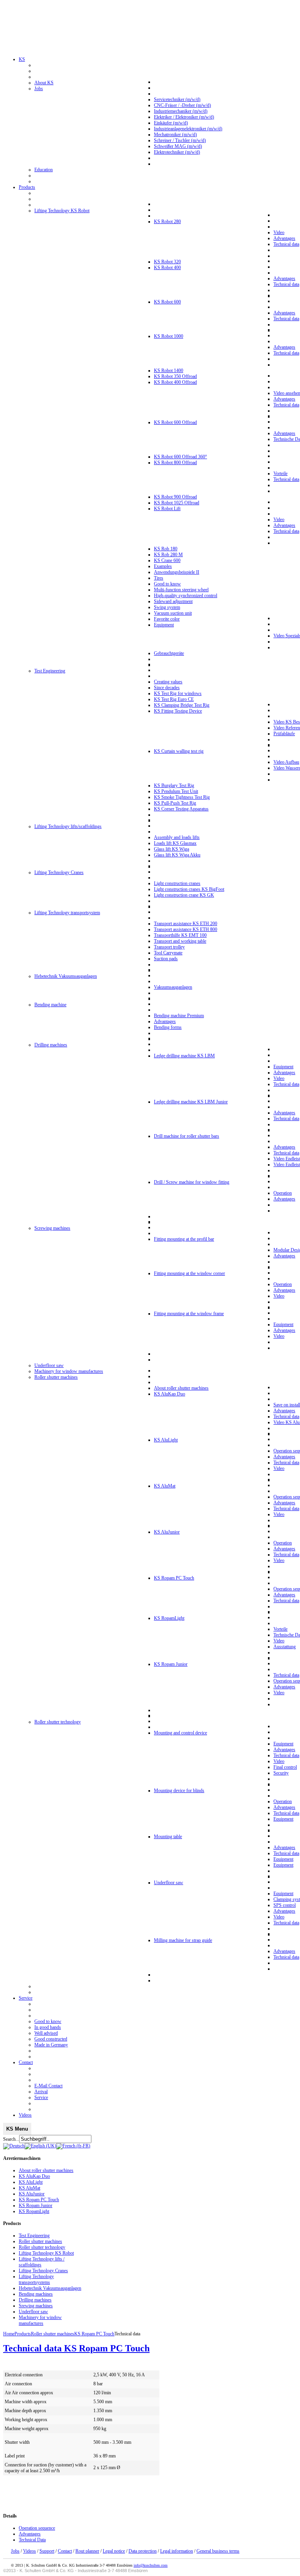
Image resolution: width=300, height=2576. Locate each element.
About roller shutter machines (46, 2170)
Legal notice (114, 2551)
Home (9, 2334)
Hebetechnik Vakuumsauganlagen (50, 2288)
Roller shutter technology (42, 2247)
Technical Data (32, 2540)
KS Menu (17, 2129)
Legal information (177, 2551)
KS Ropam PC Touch (39, 2200)
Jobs (15, 2551)
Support (47, 2551)
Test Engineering (34, 2236)
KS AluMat (29, 2188)
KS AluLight (31, 2182)
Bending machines (36, 2294)
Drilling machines (35, 2300)
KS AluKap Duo (34, 2176)
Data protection (143, 2551)
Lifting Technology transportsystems (36, 2279)
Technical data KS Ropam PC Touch (76, 2348)
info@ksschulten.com (151, 2565)
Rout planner (87, 2551)
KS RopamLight (34, 2211)
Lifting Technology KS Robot (46, 2253)
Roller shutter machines (40, 2241)
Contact (65, 2551)
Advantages (30, 2534)
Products (23, 2334)
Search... (11, 2139)
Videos (29, 2551)
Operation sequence (37, 2528)
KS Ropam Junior (36, 2205)
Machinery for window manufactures (40, 2320)
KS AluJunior (32, 2194)
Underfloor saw (33, 2312)
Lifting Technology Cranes (43, 2271)
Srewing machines (36, 2306)
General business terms (218, 2551)
